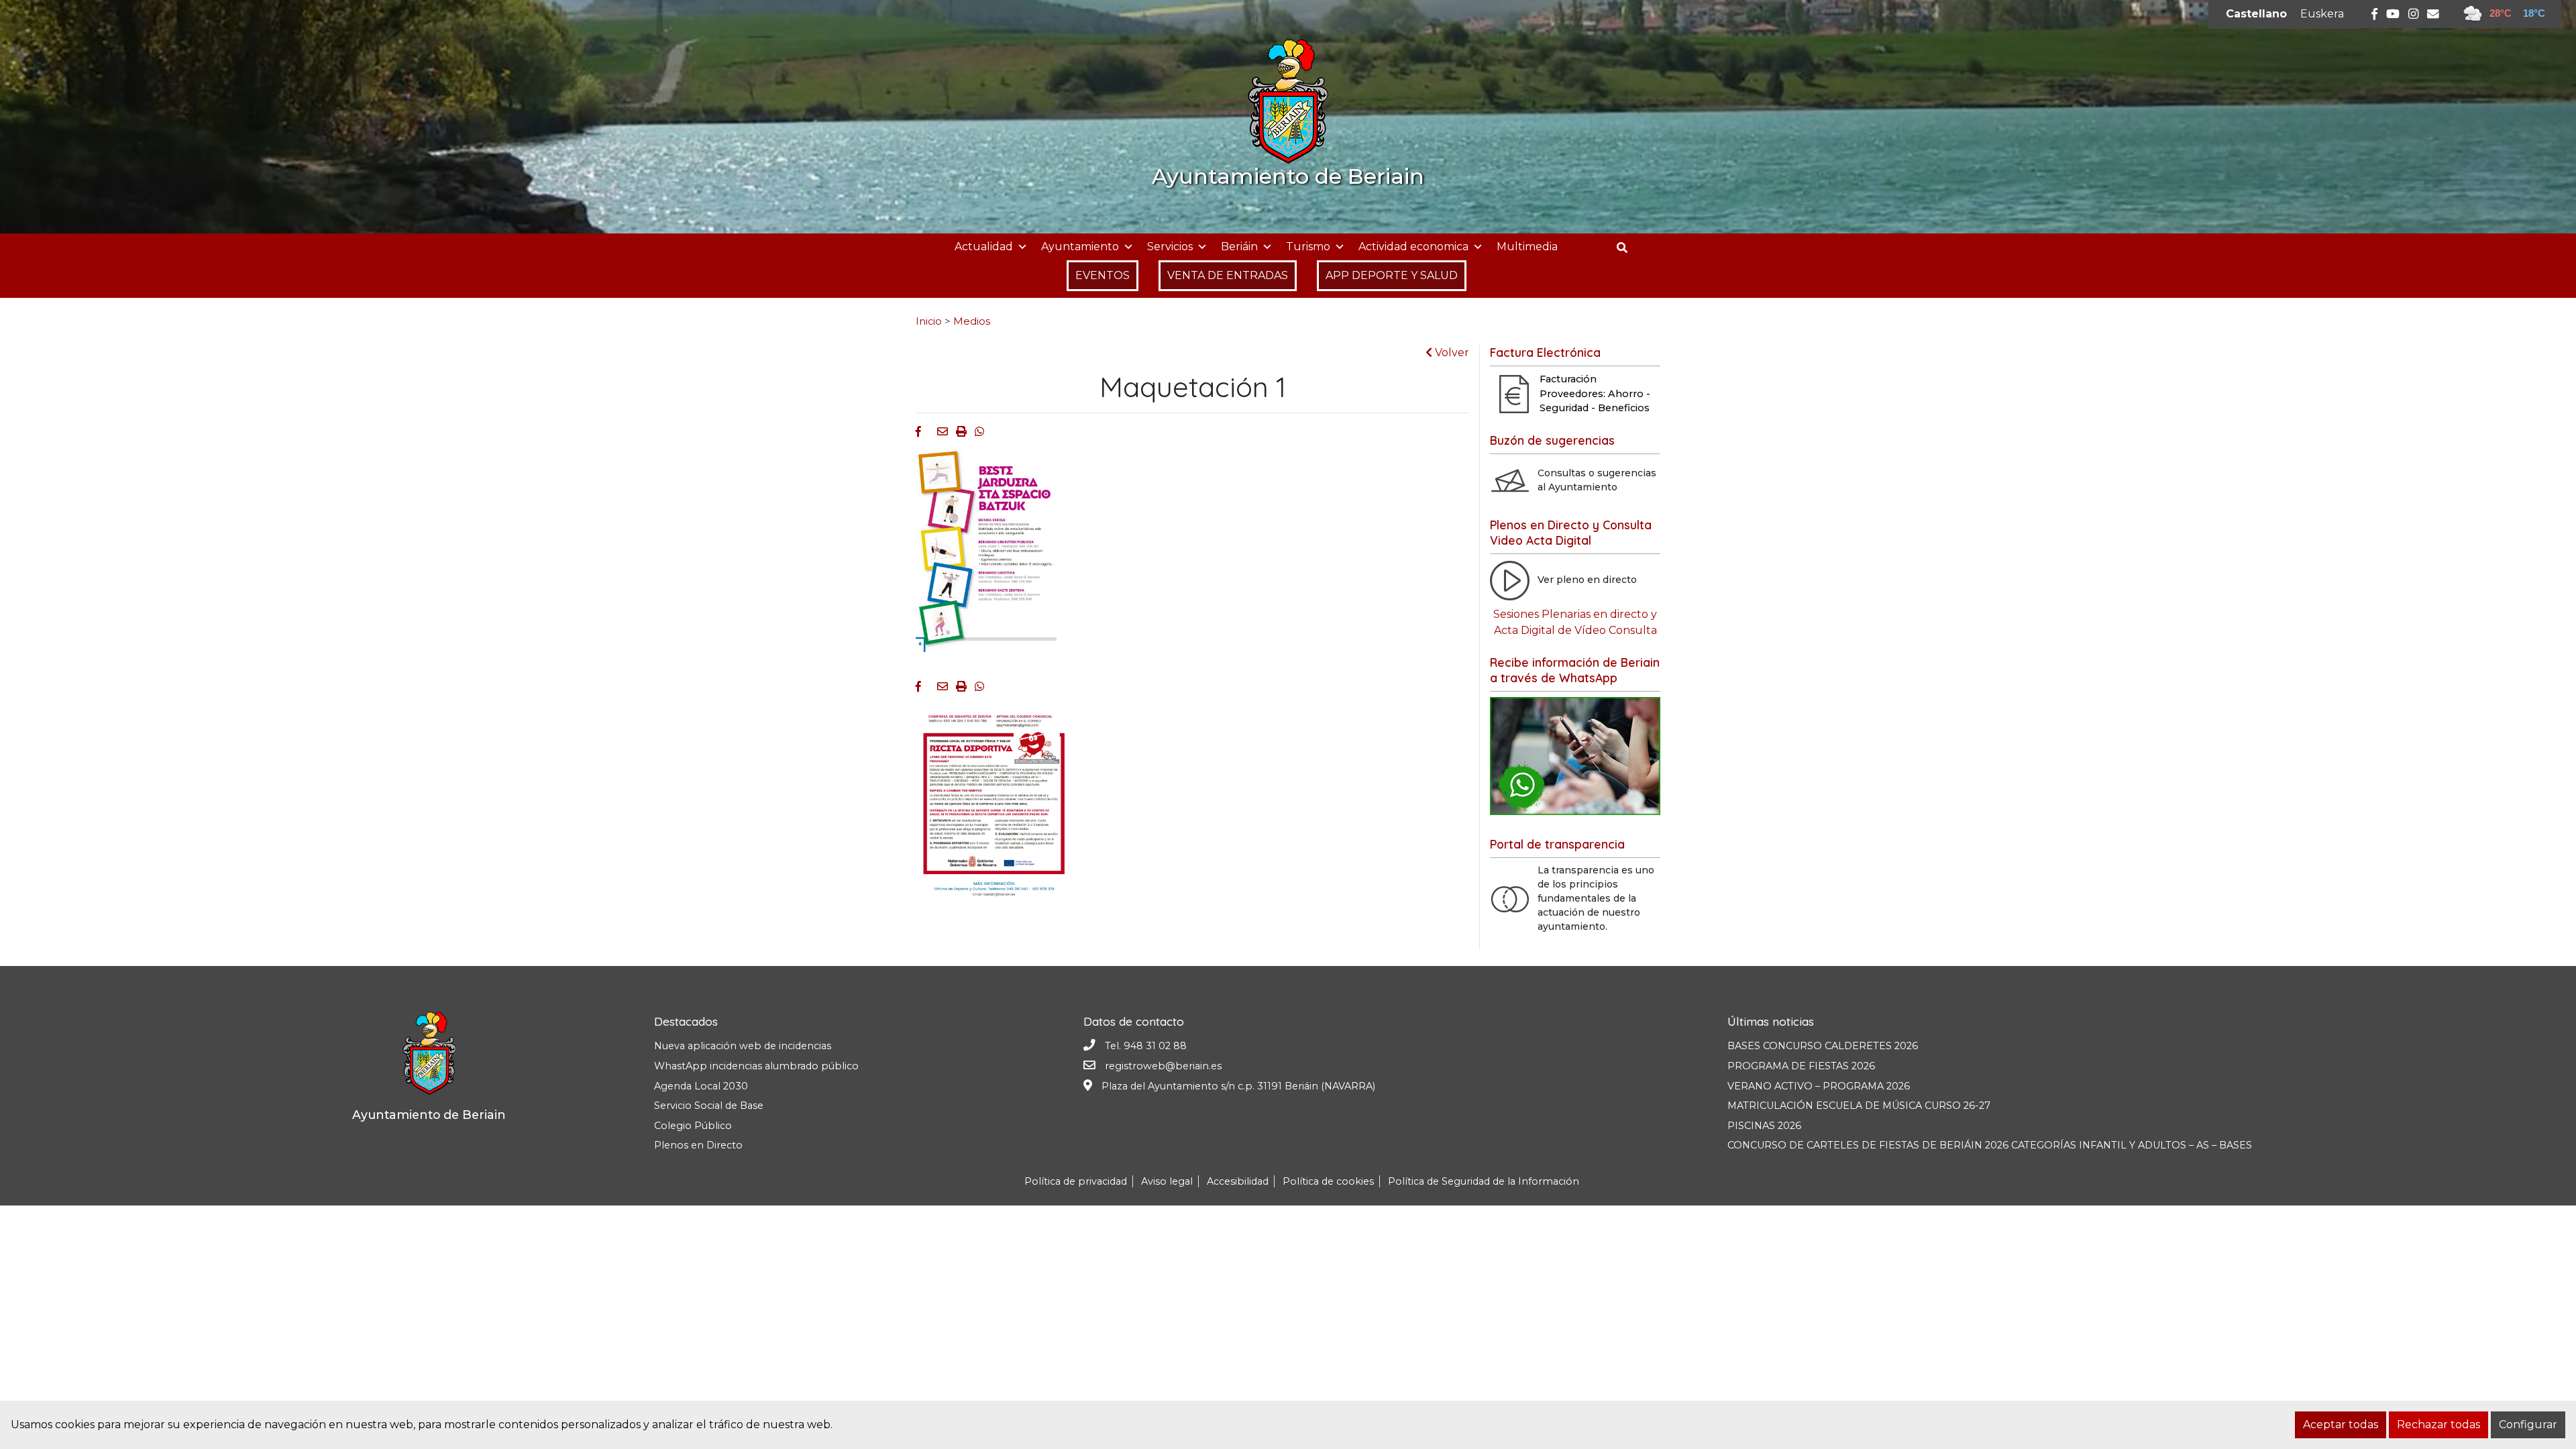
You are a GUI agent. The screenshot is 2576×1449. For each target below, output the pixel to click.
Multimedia (1527, 247)
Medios (972, 321)
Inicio (929, 321)
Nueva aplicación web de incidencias (743, 1046)
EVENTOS (1103, 275)
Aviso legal (1167, 1181)
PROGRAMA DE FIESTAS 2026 (1801, 1066)
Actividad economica (1413, 247)
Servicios (1170, 247)
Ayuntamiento (1080, 247)
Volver (1451, 353)
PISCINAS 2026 (1764, 1126)
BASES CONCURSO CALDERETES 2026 (1823, 1046)
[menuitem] (2256, 14)
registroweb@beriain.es (1163, 1066)
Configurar (2528, 1425)
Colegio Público (693, 1126)
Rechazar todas (2438, 1425)
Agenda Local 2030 (701, 1086)
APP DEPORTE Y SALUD (1392, 275)
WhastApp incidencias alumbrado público (756, 1066)
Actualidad (984, 247)
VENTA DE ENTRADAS (1228, 275)
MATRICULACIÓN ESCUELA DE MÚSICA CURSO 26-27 (1859, 1106)
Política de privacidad (1076, 1181)
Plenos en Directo (698, 1145)
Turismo (1308, 247)
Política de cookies (1328, 1181)
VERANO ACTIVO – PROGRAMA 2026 (1819, 1086)
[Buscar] (1627, 248)
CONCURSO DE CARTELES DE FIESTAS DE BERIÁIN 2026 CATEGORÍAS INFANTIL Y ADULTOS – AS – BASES (1990, 1145)
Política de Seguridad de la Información (1484, 1181)
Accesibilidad (1238, 1181)
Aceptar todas (2341, 1425)
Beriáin (1239, 247)
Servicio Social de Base (709, 1106)
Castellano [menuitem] (2256, 14)
